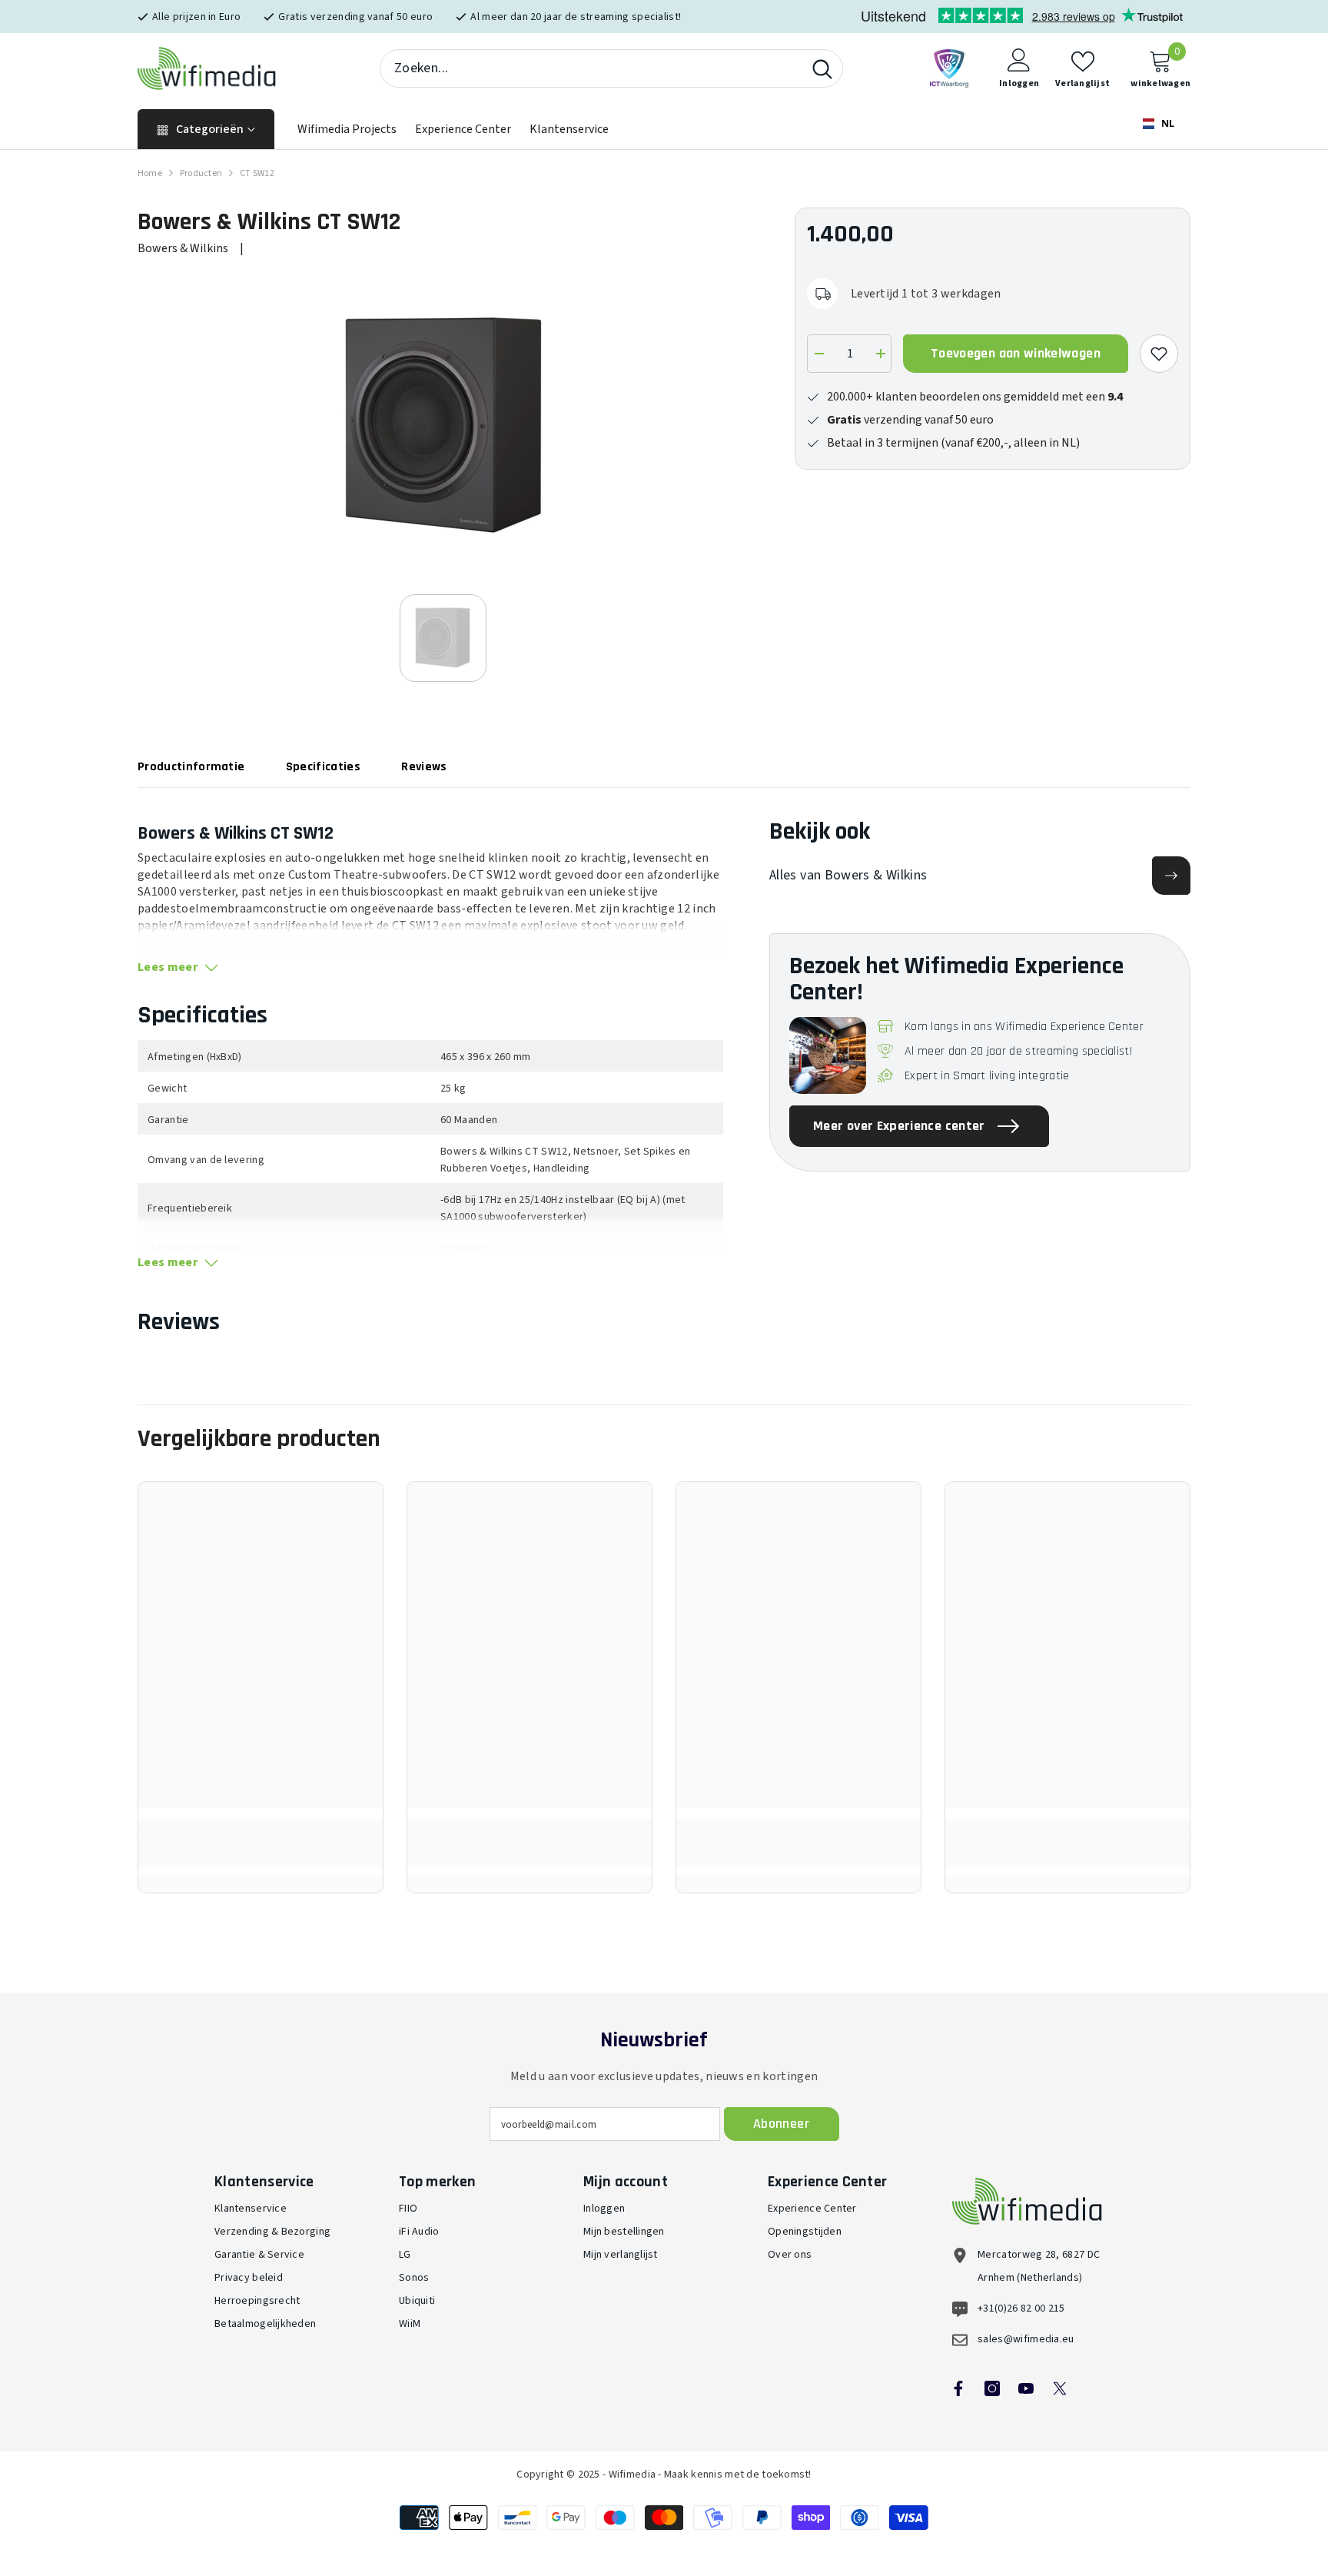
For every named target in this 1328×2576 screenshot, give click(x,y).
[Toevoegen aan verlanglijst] (1159, 354)
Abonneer (781, 2124)
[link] (261, 1852)
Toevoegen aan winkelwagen (1016, 353)
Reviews (424, 767)
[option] (443, 425)
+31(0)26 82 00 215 (1021, 2308)
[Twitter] (1060, 2388)
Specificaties (323, 767)
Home (150, 173)
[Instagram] (992, 2388)
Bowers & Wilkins (183, 248)
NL (1167, 123)
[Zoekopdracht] (611, 68)
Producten (201, 173)
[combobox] (591, 68)
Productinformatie (191, 767)
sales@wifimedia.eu (1026, 2339)
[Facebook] (958, 2388)
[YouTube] (1026, 2388)
